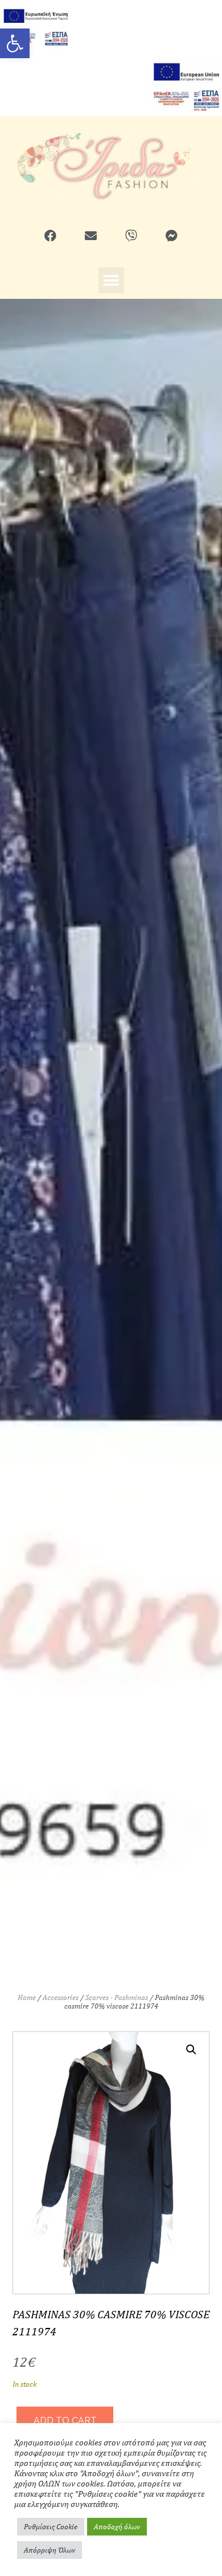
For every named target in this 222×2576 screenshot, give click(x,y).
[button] (111, 280)
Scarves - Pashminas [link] (117, 1997)
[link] (15, 43)
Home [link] (27, 1997)
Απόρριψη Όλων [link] (50, 2550)
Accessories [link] (61, 1997)
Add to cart (65, 2421)
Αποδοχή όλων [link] (117, 2527)
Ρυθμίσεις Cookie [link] (51, 2527)
